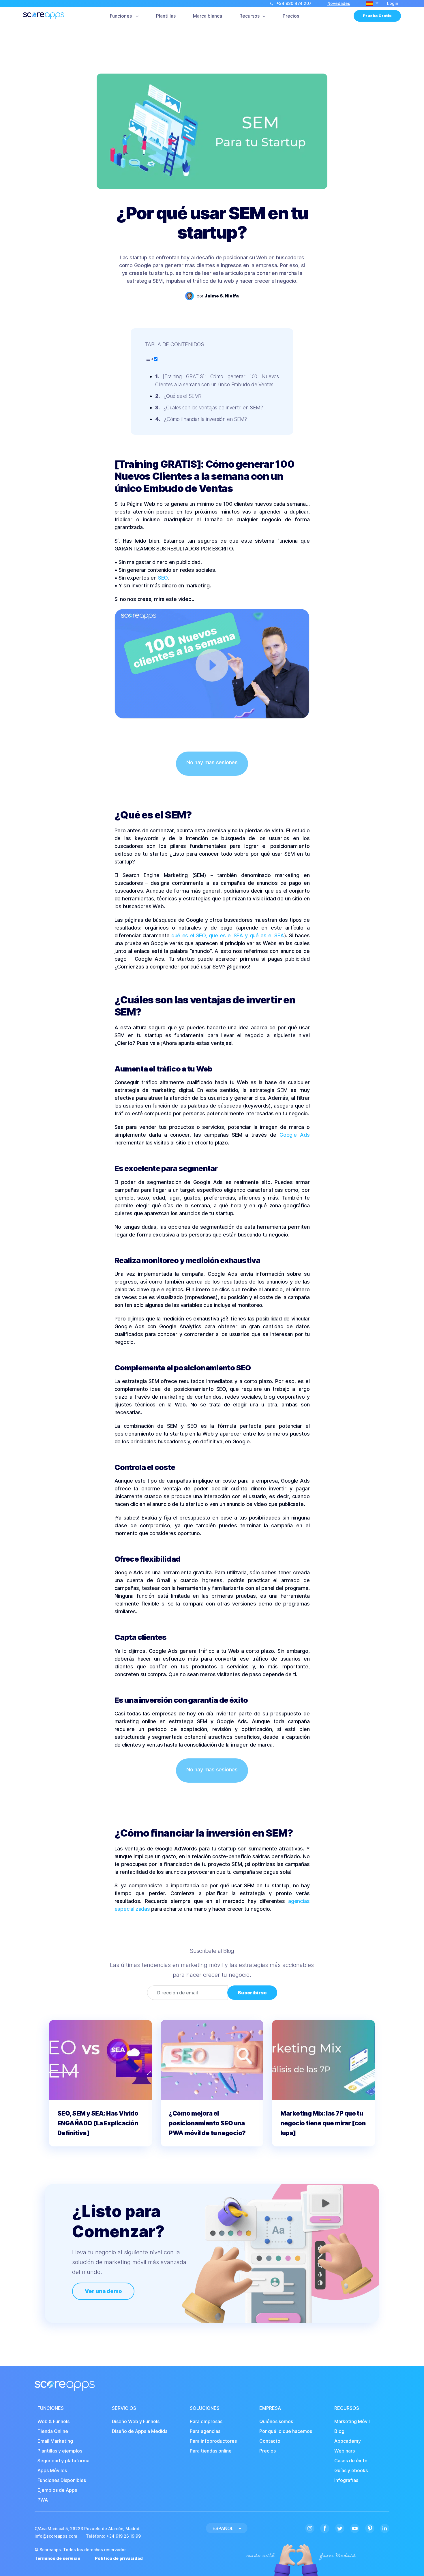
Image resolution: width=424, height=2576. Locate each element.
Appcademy (348, 2441)
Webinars (345, 2451)
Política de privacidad (119, 2558)
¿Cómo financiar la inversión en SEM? (206, 419)
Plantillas (166, 16)
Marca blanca (208, 16)
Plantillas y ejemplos (60, 2451)
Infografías (346, 2480)
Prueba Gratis (377, 16)
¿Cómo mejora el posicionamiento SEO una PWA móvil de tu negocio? (207, 2123)
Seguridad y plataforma (63, 2461)
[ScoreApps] (44, 16)
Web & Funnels (54, 2422)
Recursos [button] (249, 16)
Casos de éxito (351, 2461)
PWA (43, 2500)
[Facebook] (325, 2528)
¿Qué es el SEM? (183, 396)
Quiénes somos (276, 2422)
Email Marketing (55, 2441)
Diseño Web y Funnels (136, 2422)
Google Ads (294, 1135)
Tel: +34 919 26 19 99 (113, 2536)
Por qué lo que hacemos (286, 2431)
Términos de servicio (58, 2558)
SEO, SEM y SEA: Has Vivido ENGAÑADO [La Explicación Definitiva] (98, 2123)
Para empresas (206, 2422)
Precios (291, 16)
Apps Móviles (52, 2471)
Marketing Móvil (352, 2422)
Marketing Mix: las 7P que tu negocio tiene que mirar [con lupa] (323, 2123)
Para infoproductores (213, 2441)
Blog (339, 2431)
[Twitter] (340, 2528)
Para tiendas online (211, 2451)
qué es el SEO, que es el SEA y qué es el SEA (228, 935)
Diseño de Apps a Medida (140, 2431)
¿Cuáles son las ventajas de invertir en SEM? (213, 408)
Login (393, 3)
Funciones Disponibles (62, 2480)
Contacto (270, 2441)
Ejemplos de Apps (57, 2490)
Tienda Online (53, 2431)
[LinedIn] (385, 2528)
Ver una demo (103, 2291)
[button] (372, 4)
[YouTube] (355, 2528)
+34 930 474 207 (294, 3)
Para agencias (205, 2431)
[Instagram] (310, 2528)
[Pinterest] (370, 2528)
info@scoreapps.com (56, 2536)
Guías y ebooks (351, 2471)
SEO (163, 578)
